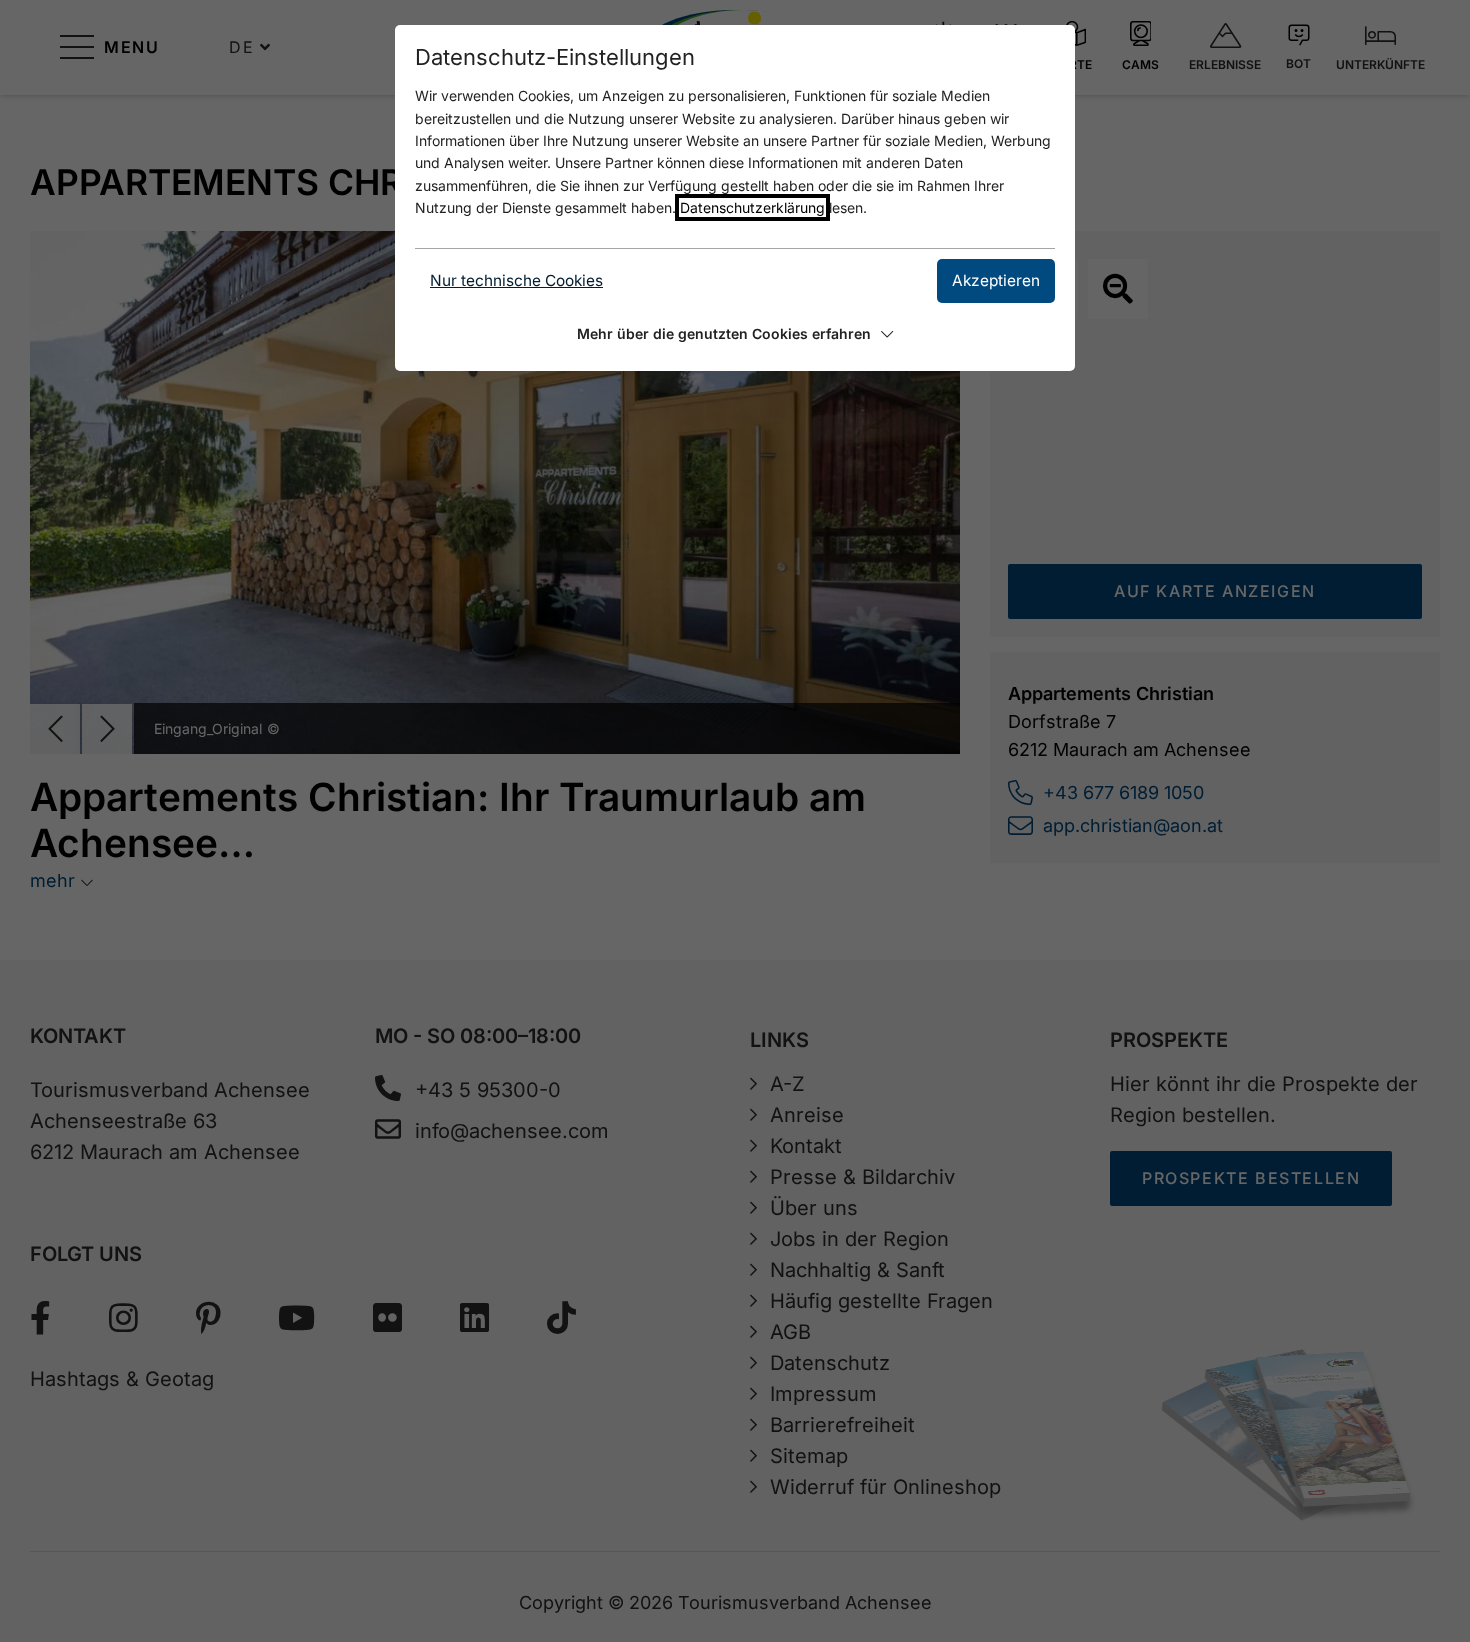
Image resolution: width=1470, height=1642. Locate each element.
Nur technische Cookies (516, 280)
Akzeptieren (996, 280)
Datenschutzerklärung (752, 207)
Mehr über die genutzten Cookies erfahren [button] (724, 333)
